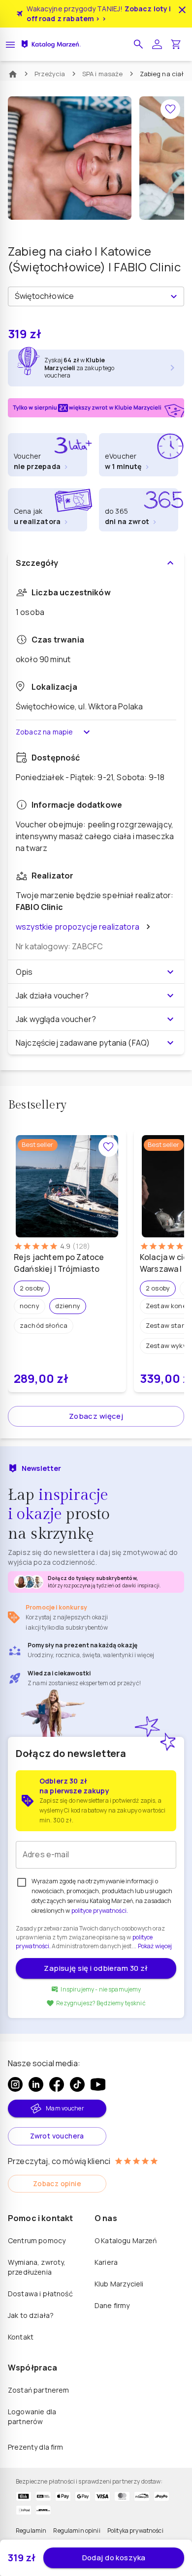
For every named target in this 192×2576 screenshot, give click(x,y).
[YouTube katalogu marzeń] (98, 2084)
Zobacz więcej (96, 1416)
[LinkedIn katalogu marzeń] (36, 2084)
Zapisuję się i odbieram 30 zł (96, 1968)
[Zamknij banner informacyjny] (182, 10)
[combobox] (88, 296)
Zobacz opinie (57, 2183)
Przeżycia (50, 74)
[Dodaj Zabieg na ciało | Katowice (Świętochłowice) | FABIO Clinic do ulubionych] (170, 109)
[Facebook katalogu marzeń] (57, 2084)
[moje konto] (157, 44)
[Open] (174, 296)
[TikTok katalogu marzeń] (77, 2084)
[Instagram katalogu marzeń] (15, 2084)
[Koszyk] (176, 44)
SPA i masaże (103, 74)
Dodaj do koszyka (114, 2558)
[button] (138, 44)
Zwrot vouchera (57, 2136)
